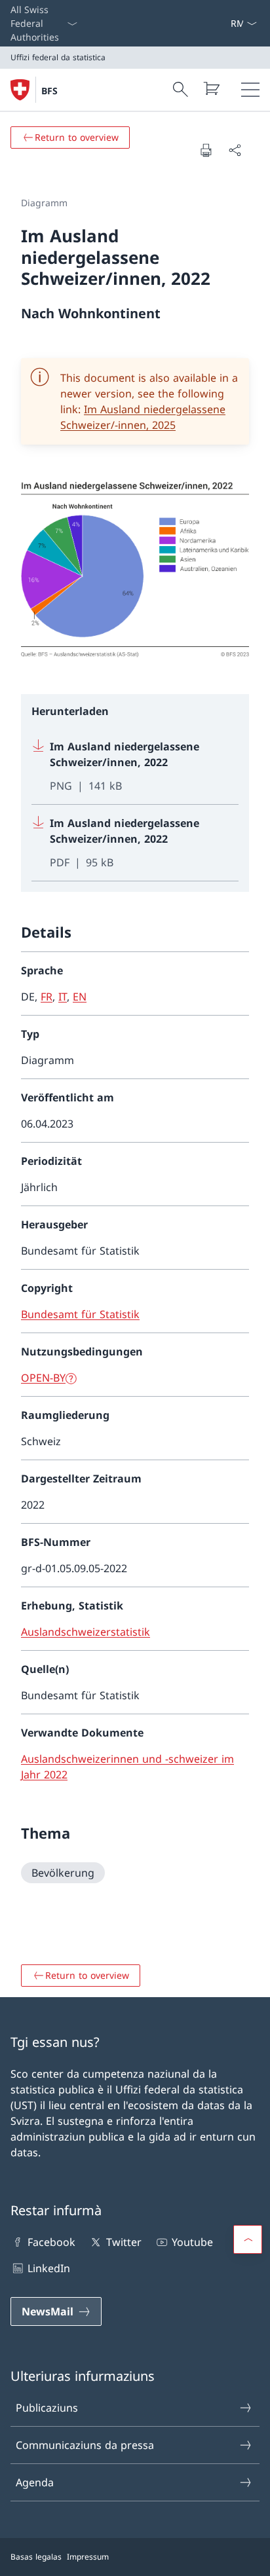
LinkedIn (49, 2268)
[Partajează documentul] (235, 150)
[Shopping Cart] (211, 88)
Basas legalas (36, 2557)
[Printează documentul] (206, 150)
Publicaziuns (47, 2408)
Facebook (51, 2242)
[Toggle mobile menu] (250, 90)
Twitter (124, 2242)
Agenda (35, 2482)
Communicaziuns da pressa (85, 2445)
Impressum (88, 2557)
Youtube (192, 2242)
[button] (248, 2239)
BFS (49, 91)
